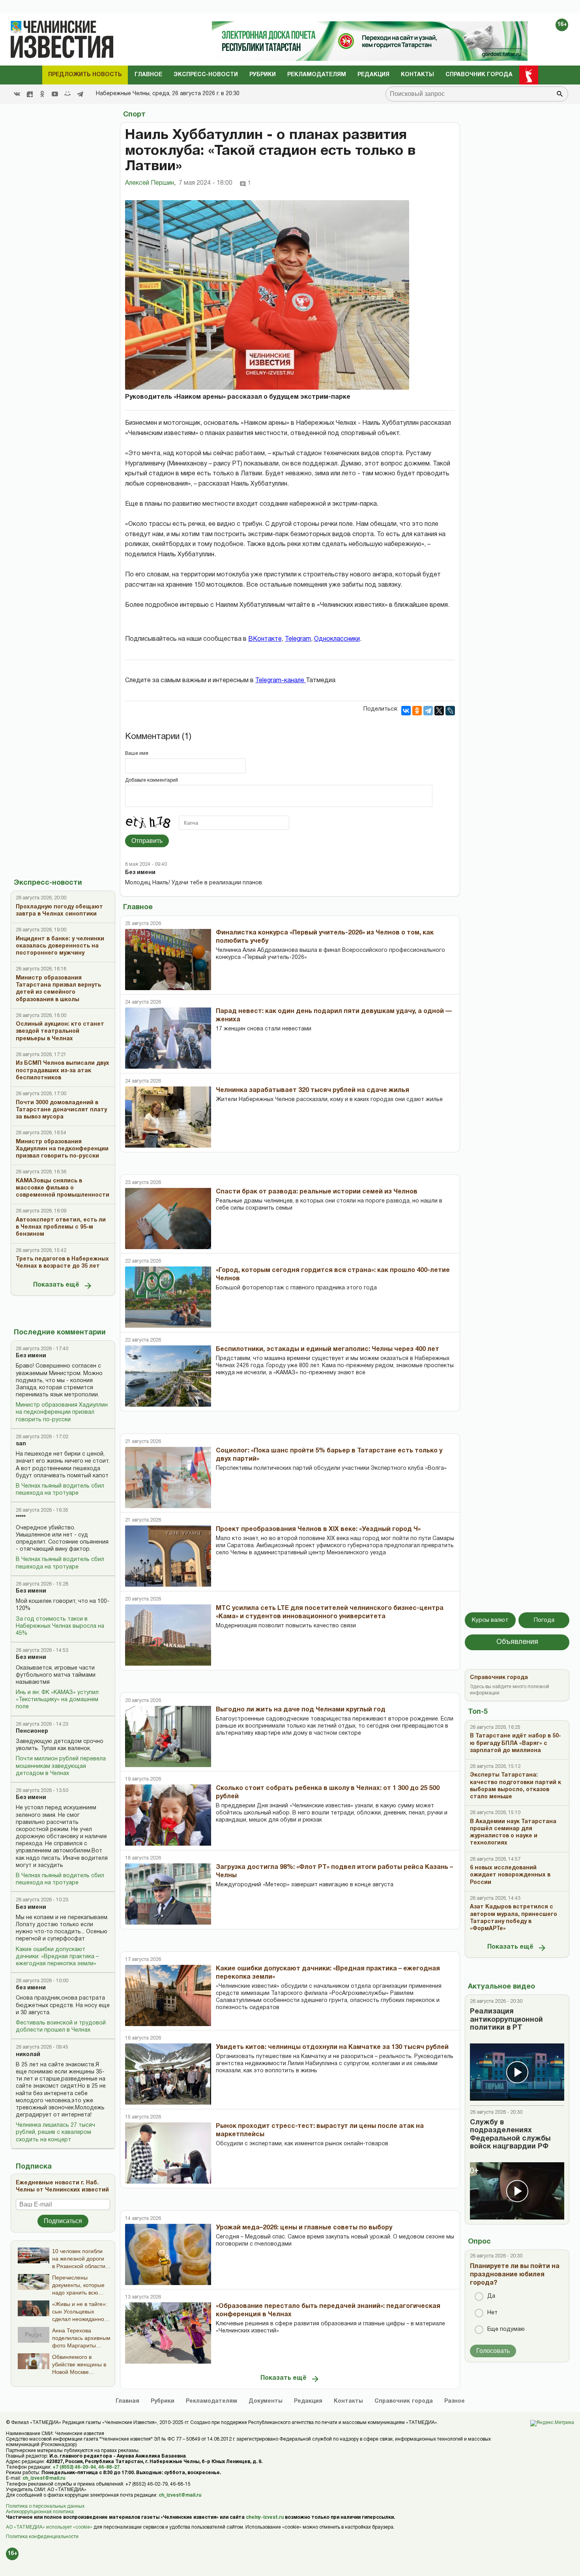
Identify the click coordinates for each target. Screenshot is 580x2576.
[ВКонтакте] (406, 711)
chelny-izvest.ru (265, 2517)
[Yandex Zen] (30, 94)
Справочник (404, 2401)
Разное (455, 2401)
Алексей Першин (150, 183)
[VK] (17, 94)
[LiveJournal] (450, 711)
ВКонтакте (265, 639)
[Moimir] (67, 94)
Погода (544, 1620)
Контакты (417, 75)
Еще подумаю (506, 2329)
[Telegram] (80, 94)
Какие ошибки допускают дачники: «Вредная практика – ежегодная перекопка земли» (57, 1957)
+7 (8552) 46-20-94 (74, 2467)
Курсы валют (490, 1620)
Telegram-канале (281, 681)
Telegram (298, 639)
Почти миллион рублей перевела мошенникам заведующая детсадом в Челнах (61, 1766)
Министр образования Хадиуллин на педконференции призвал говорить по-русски (62, 1412)
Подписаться (63, 2221)
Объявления (517, 1642)
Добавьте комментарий (152, 780)
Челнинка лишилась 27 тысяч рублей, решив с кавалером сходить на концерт (55, 2132)
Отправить (147, 841)
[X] (439, 711)
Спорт (134, 115)
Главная (127, 2401)
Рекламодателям (317, 75)
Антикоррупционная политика (40, 2512)
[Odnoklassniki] (42, 94)
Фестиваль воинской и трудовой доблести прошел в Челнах (61, 2027)
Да (491, 2296)
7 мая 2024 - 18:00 (206, 183)
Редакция (373, 75)
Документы (266, 2401)
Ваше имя (137, 753)
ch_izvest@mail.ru (44, 2478)
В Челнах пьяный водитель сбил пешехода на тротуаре (60, 1490)
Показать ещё (56, 1285)
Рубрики (263, 75)
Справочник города (479, 75)
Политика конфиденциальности (42, 2537)
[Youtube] (55, 94)
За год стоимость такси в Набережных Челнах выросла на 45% (60, 1626)
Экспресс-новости (206, 75)
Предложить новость (85, 75)
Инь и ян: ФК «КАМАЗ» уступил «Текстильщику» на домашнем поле (57, 1700)
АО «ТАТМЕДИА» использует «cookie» (49, 2527)
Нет (492, 2313)
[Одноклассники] (417, 711)
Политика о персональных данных (45, 2506)
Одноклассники (337, 639)
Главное (148, 75)
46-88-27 (109, 2467)
